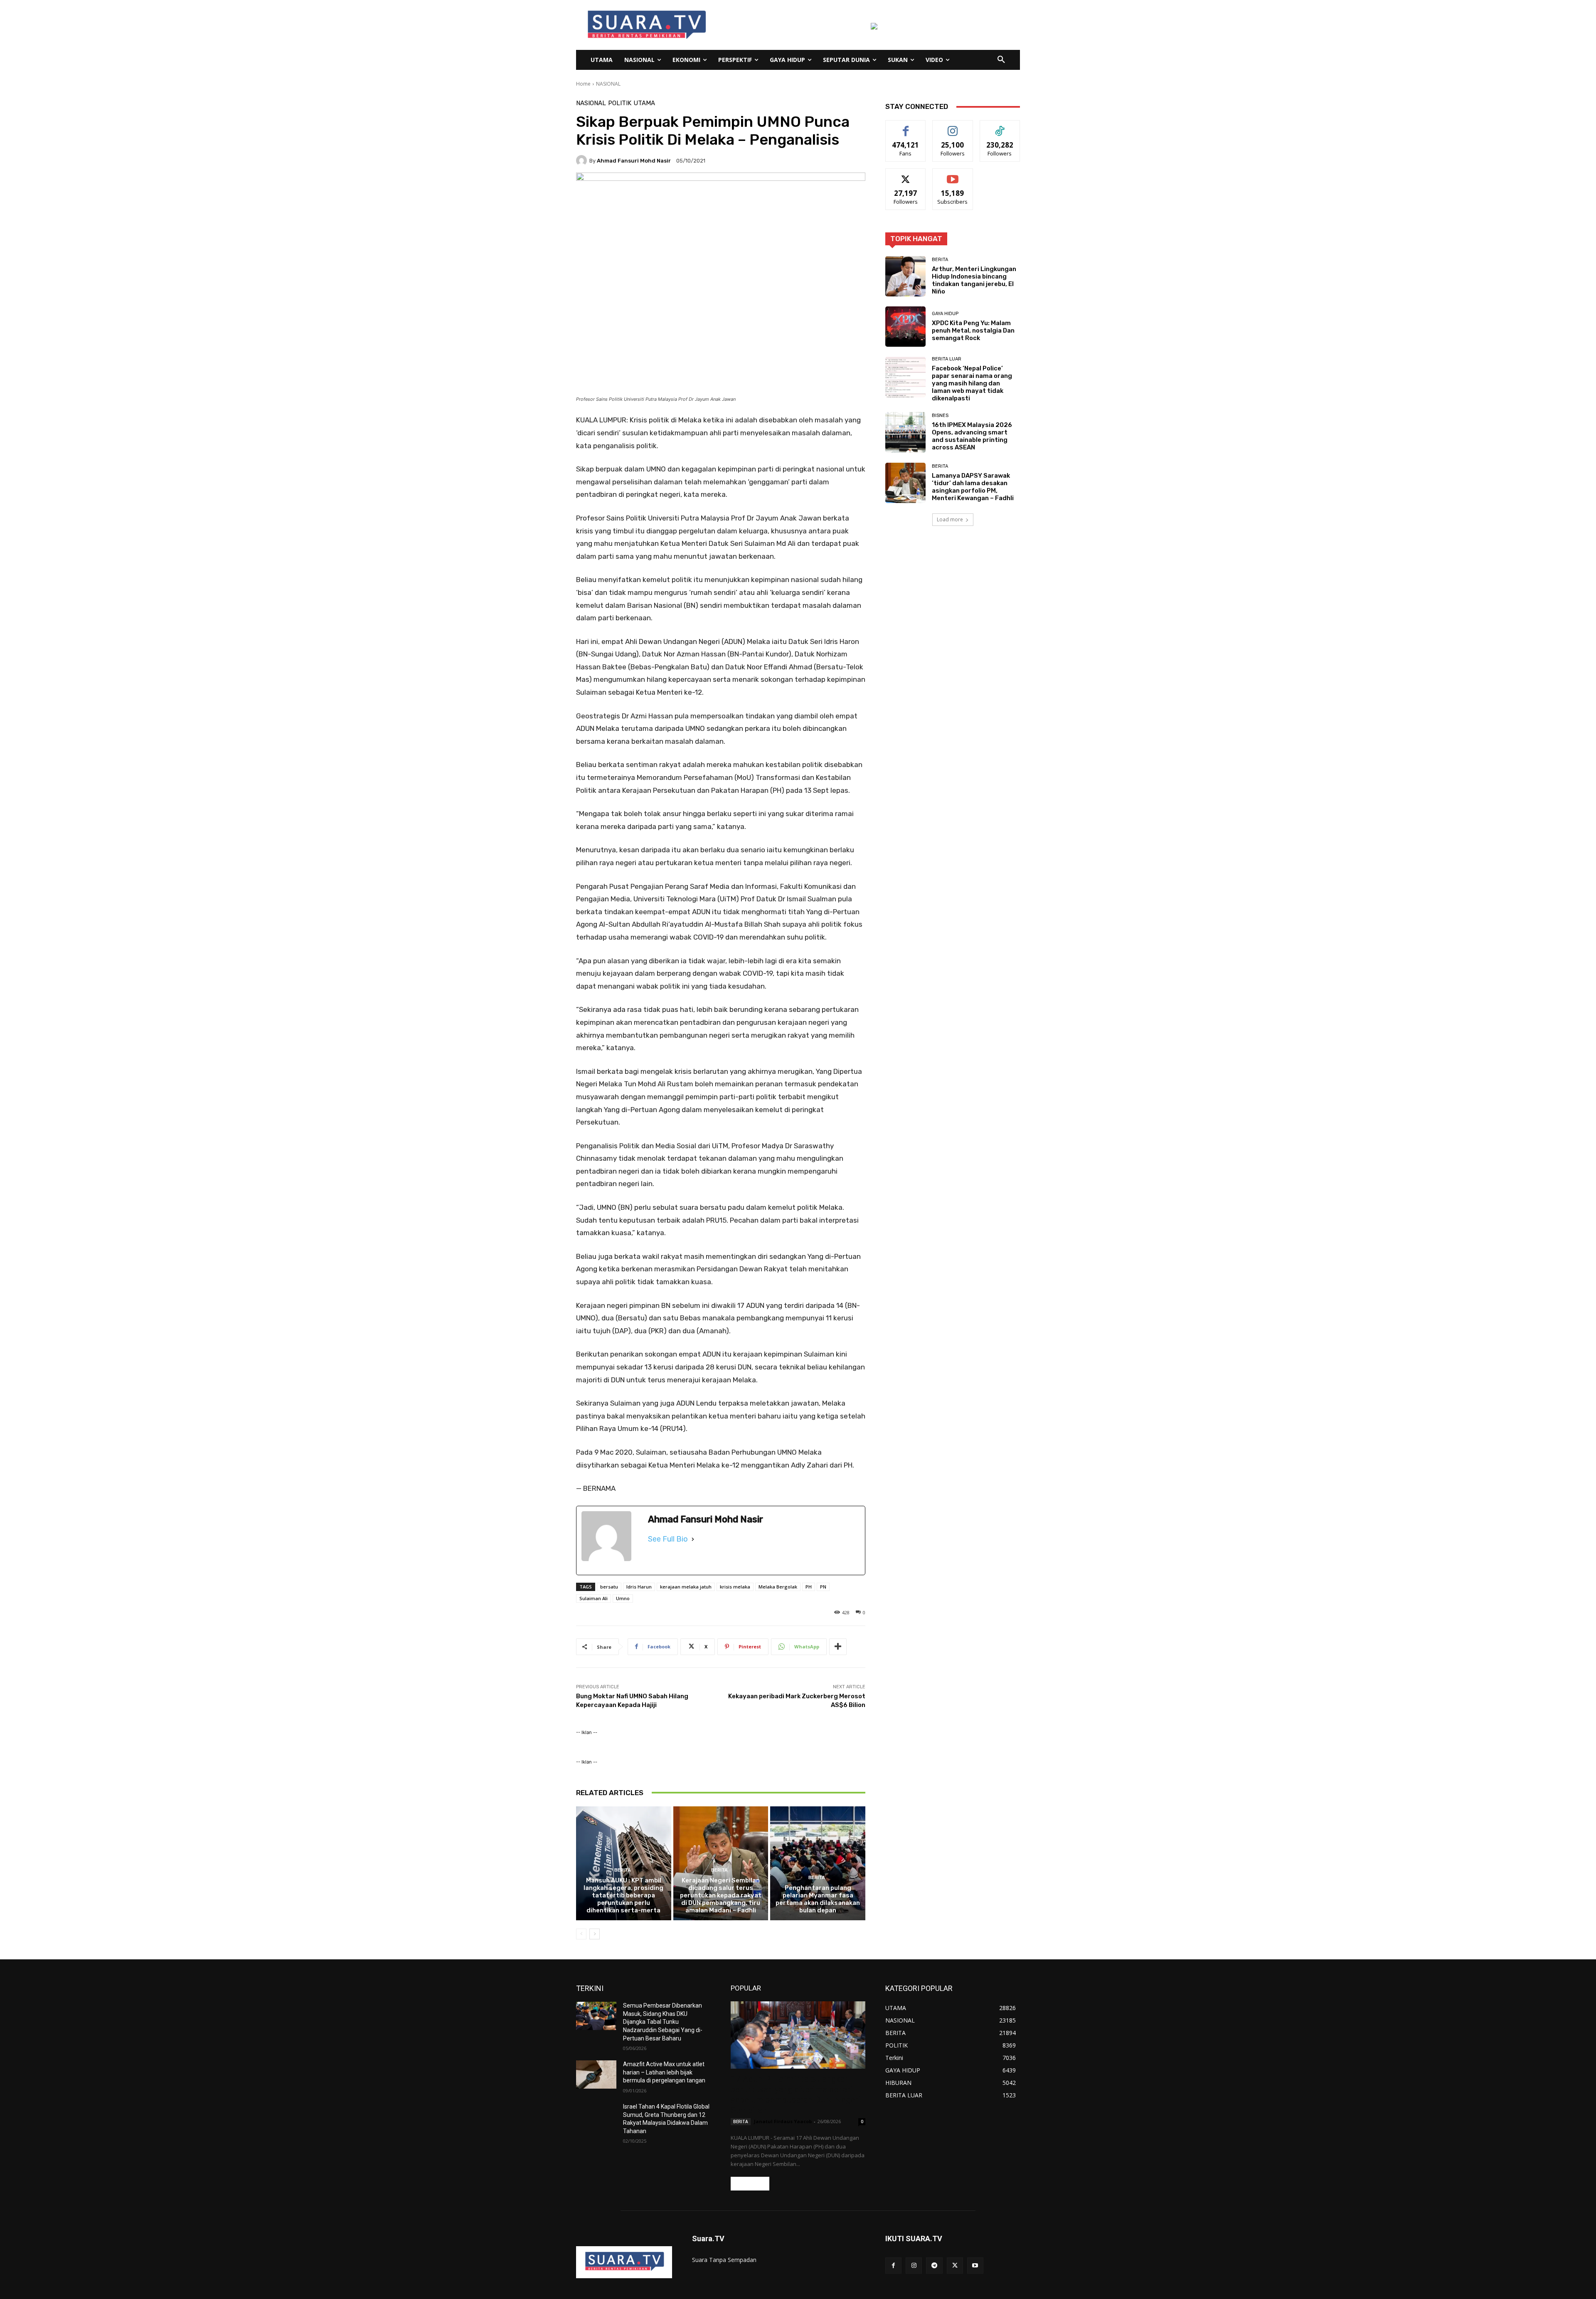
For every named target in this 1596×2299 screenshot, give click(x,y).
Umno (623, 1598)
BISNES (940, 416)
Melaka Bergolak (778, 1587)
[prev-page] (581, 1934)
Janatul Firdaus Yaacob (783, 2121)
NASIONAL (608, 84)
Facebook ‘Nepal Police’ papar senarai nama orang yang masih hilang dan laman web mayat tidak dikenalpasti (972, 383)
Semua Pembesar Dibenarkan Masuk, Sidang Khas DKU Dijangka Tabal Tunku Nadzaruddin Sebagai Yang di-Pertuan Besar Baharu (663, 2022)
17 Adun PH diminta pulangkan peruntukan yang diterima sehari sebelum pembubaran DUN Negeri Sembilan (796, 2095)
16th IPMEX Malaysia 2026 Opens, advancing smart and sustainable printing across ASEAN (972, 436)
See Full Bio (668, 1539)
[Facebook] (893, 2266)
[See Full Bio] (693, 1539)
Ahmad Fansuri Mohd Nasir (634, 161)
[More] (838, 1647)
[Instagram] (914, 2266)
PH (809, 1587)
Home (583, 84)
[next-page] (595, 1934)
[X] (955, 2266)
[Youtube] (975, 2266)
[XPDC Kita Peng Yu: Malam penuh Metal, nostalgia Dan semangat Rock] (905, 327)
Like (906, 127)
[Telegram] (934, 2266)
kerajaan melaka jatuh (686, 1587)
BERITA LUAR (947, 359)
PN (823, 1587)
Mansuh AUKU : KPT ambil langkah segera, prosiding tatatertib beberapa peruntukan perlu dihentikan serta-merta (623, 1895)
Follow (953, 127)
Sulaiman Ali (594, 1598)
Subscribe (953, 175)
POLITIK (620, 103)
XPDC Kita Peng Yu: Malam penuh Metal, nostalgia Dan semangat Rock (973, 331)
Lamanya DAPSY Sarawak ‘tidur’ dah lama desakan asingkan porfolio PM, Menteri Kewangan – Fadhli (973, 487)
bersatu (609, 1587)
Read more (750, 2184)
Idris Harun (639, 1587)
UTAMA (644, 103)
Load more (950, 519)
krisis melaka (735, 1587)
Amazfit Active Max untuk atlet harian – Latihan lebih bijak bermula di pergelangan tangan (664, 2072)
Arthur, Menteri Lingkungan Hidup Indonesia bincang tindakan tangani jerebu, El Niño (974, 280)
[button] (1001, 60)
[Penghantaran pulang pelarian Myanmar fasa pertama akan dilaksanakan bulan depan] (818, 1863)
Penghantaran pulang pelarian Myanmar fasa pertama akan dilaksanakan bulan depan (818, 1899)
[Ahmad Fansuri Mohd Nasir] (583, 160)
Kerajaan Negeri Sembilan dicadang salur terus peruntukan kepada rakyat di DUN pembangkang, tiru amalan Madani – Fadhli (721, 1895)
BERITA (623, 1870)
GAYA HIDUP (945, 314)
